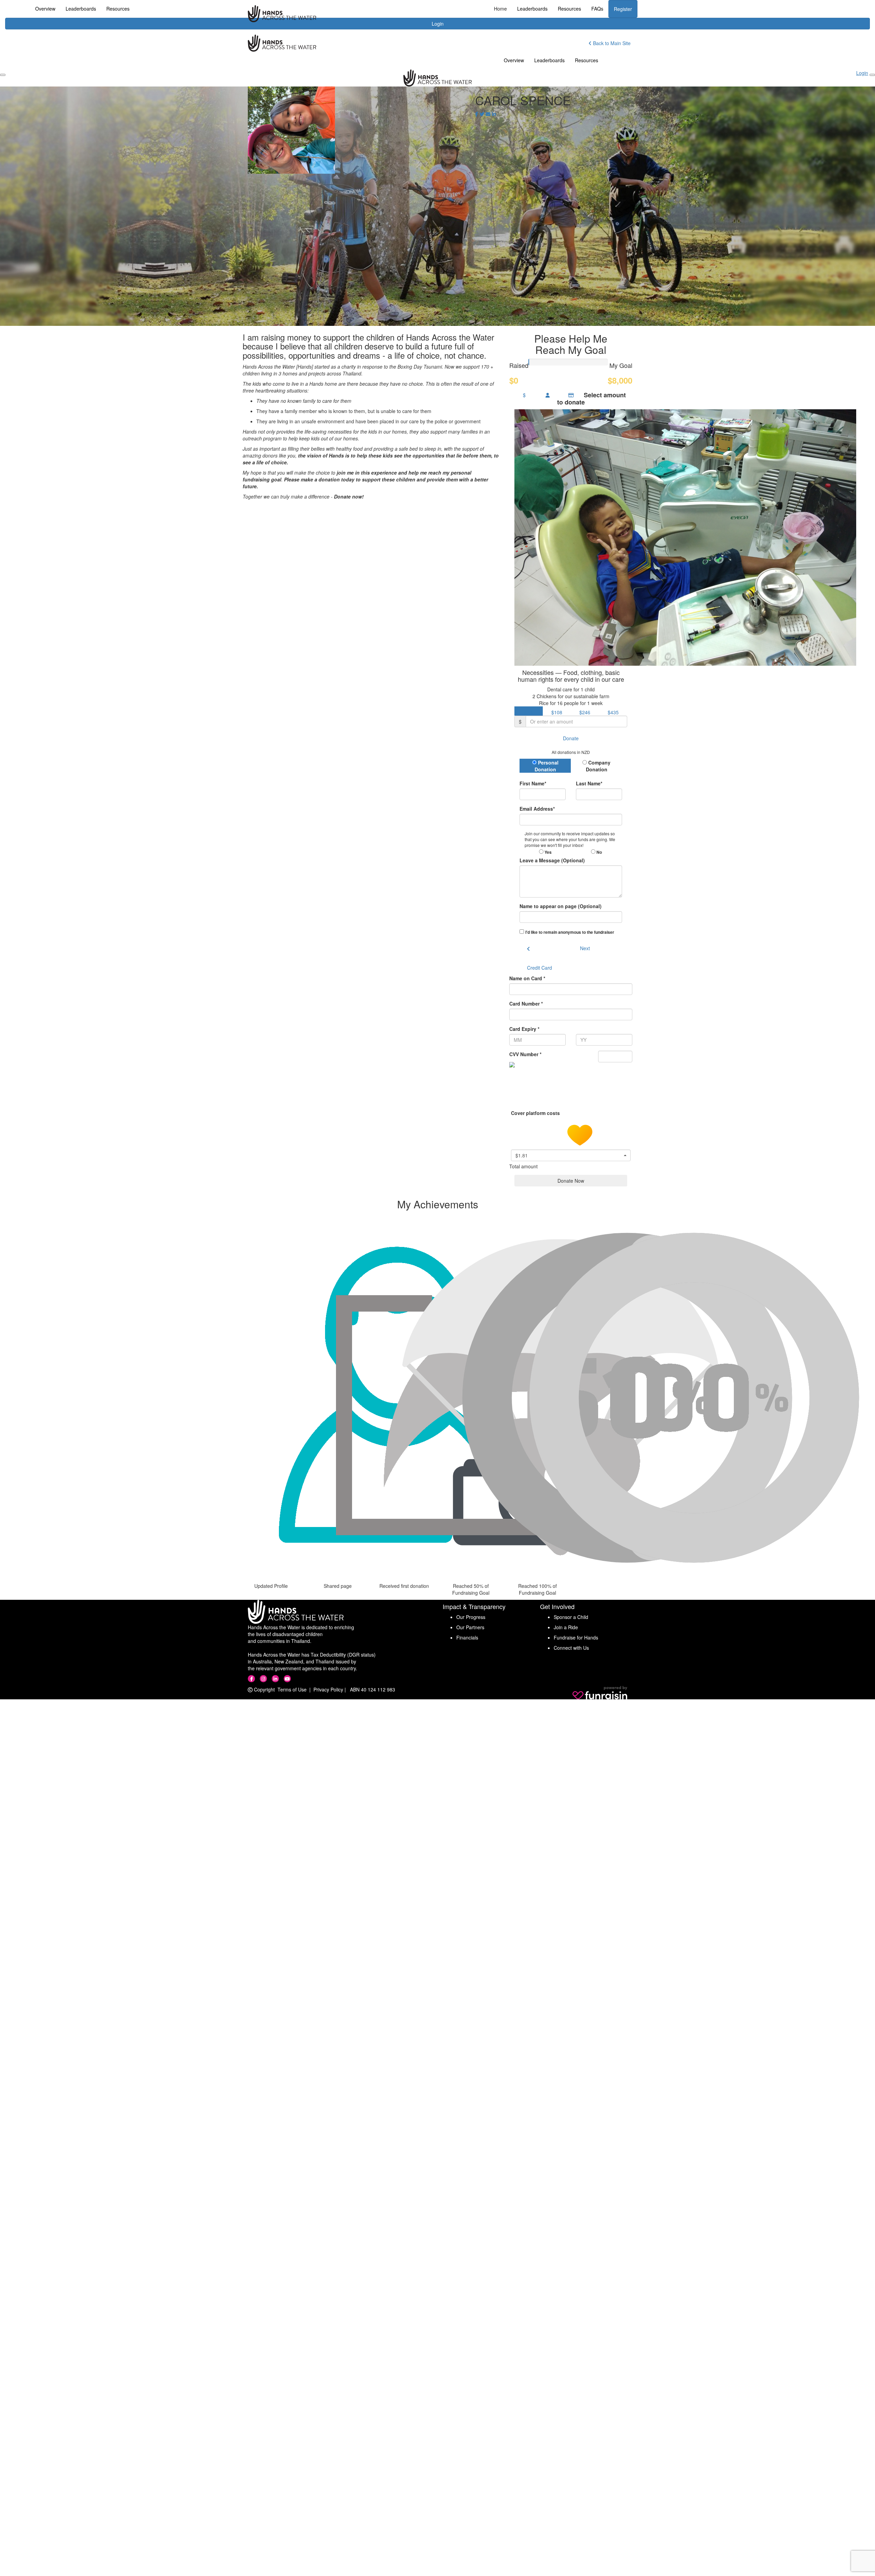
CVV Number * (525, 1054)
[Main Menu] (3, 75)
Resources (569, 9)
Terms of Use (292, 1689)
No (599, 852)
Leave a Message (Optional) (552, 860)
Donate (571, 738)
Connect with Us (571, 1648)
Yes (548, 852)
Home (500, 9)
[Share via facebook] (477, 114)
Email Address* (537, 809)
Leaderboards (532, 9)
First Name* (533, 783)
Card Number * (526, 1004)
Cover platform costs (536, 1113)
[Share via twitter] (482, 114)
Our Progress (471, 1617)
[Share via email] (488, 114)
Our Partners (470, 1627)
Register (623, 9)
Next (585, 948)
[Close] (872, 75)
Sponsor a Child (571, 1617)
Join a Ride (566, 1627)
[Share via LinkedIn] (494, 114)
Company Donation (598, 766)
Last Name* (589, 783)
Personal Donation (547, 766)
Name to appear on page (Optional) (561, 906)
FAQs (597, 9)
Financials (467, 1637)
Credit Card (540, 968)
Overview (514, 60)
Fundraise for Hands (576, 1637)
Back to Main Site (611, 43)
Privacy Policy (328, 1689)
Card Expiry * (524, 1029)
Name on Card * (527, 978)
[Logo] (282, 14)
